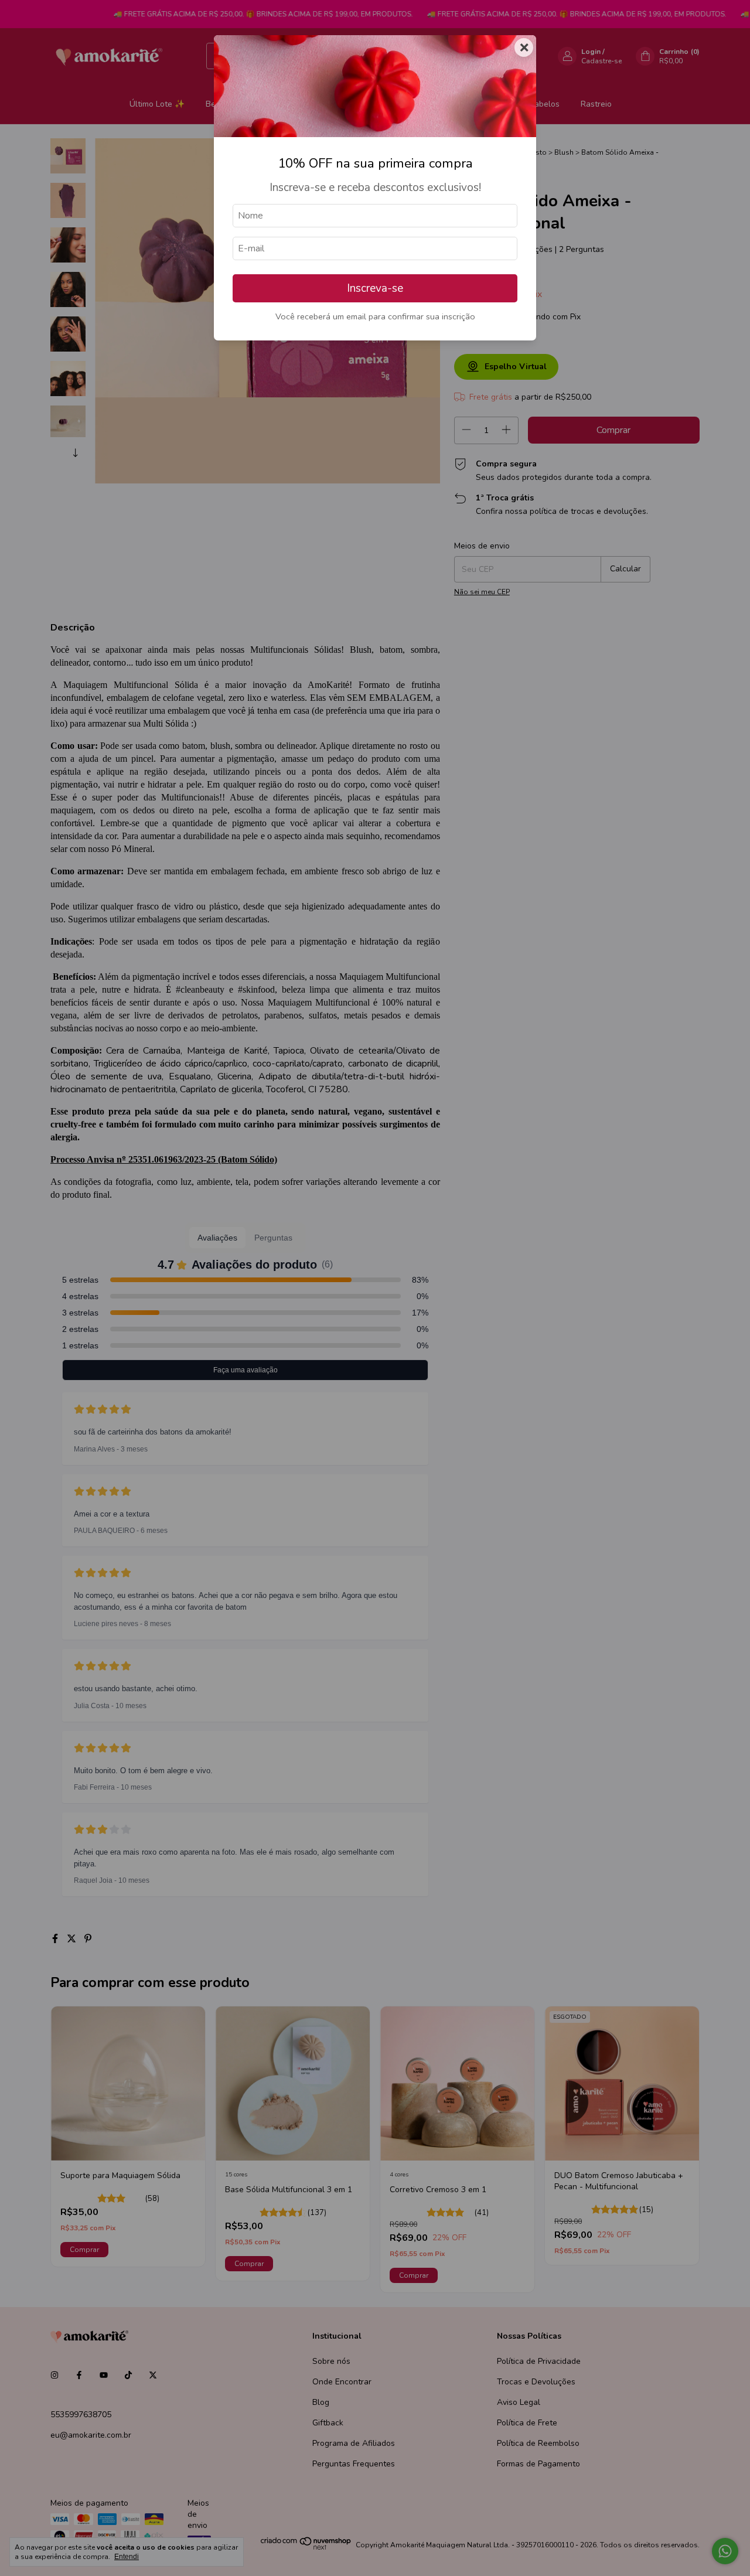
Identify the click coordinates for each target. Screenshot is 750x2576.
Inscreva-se (375, 288)
